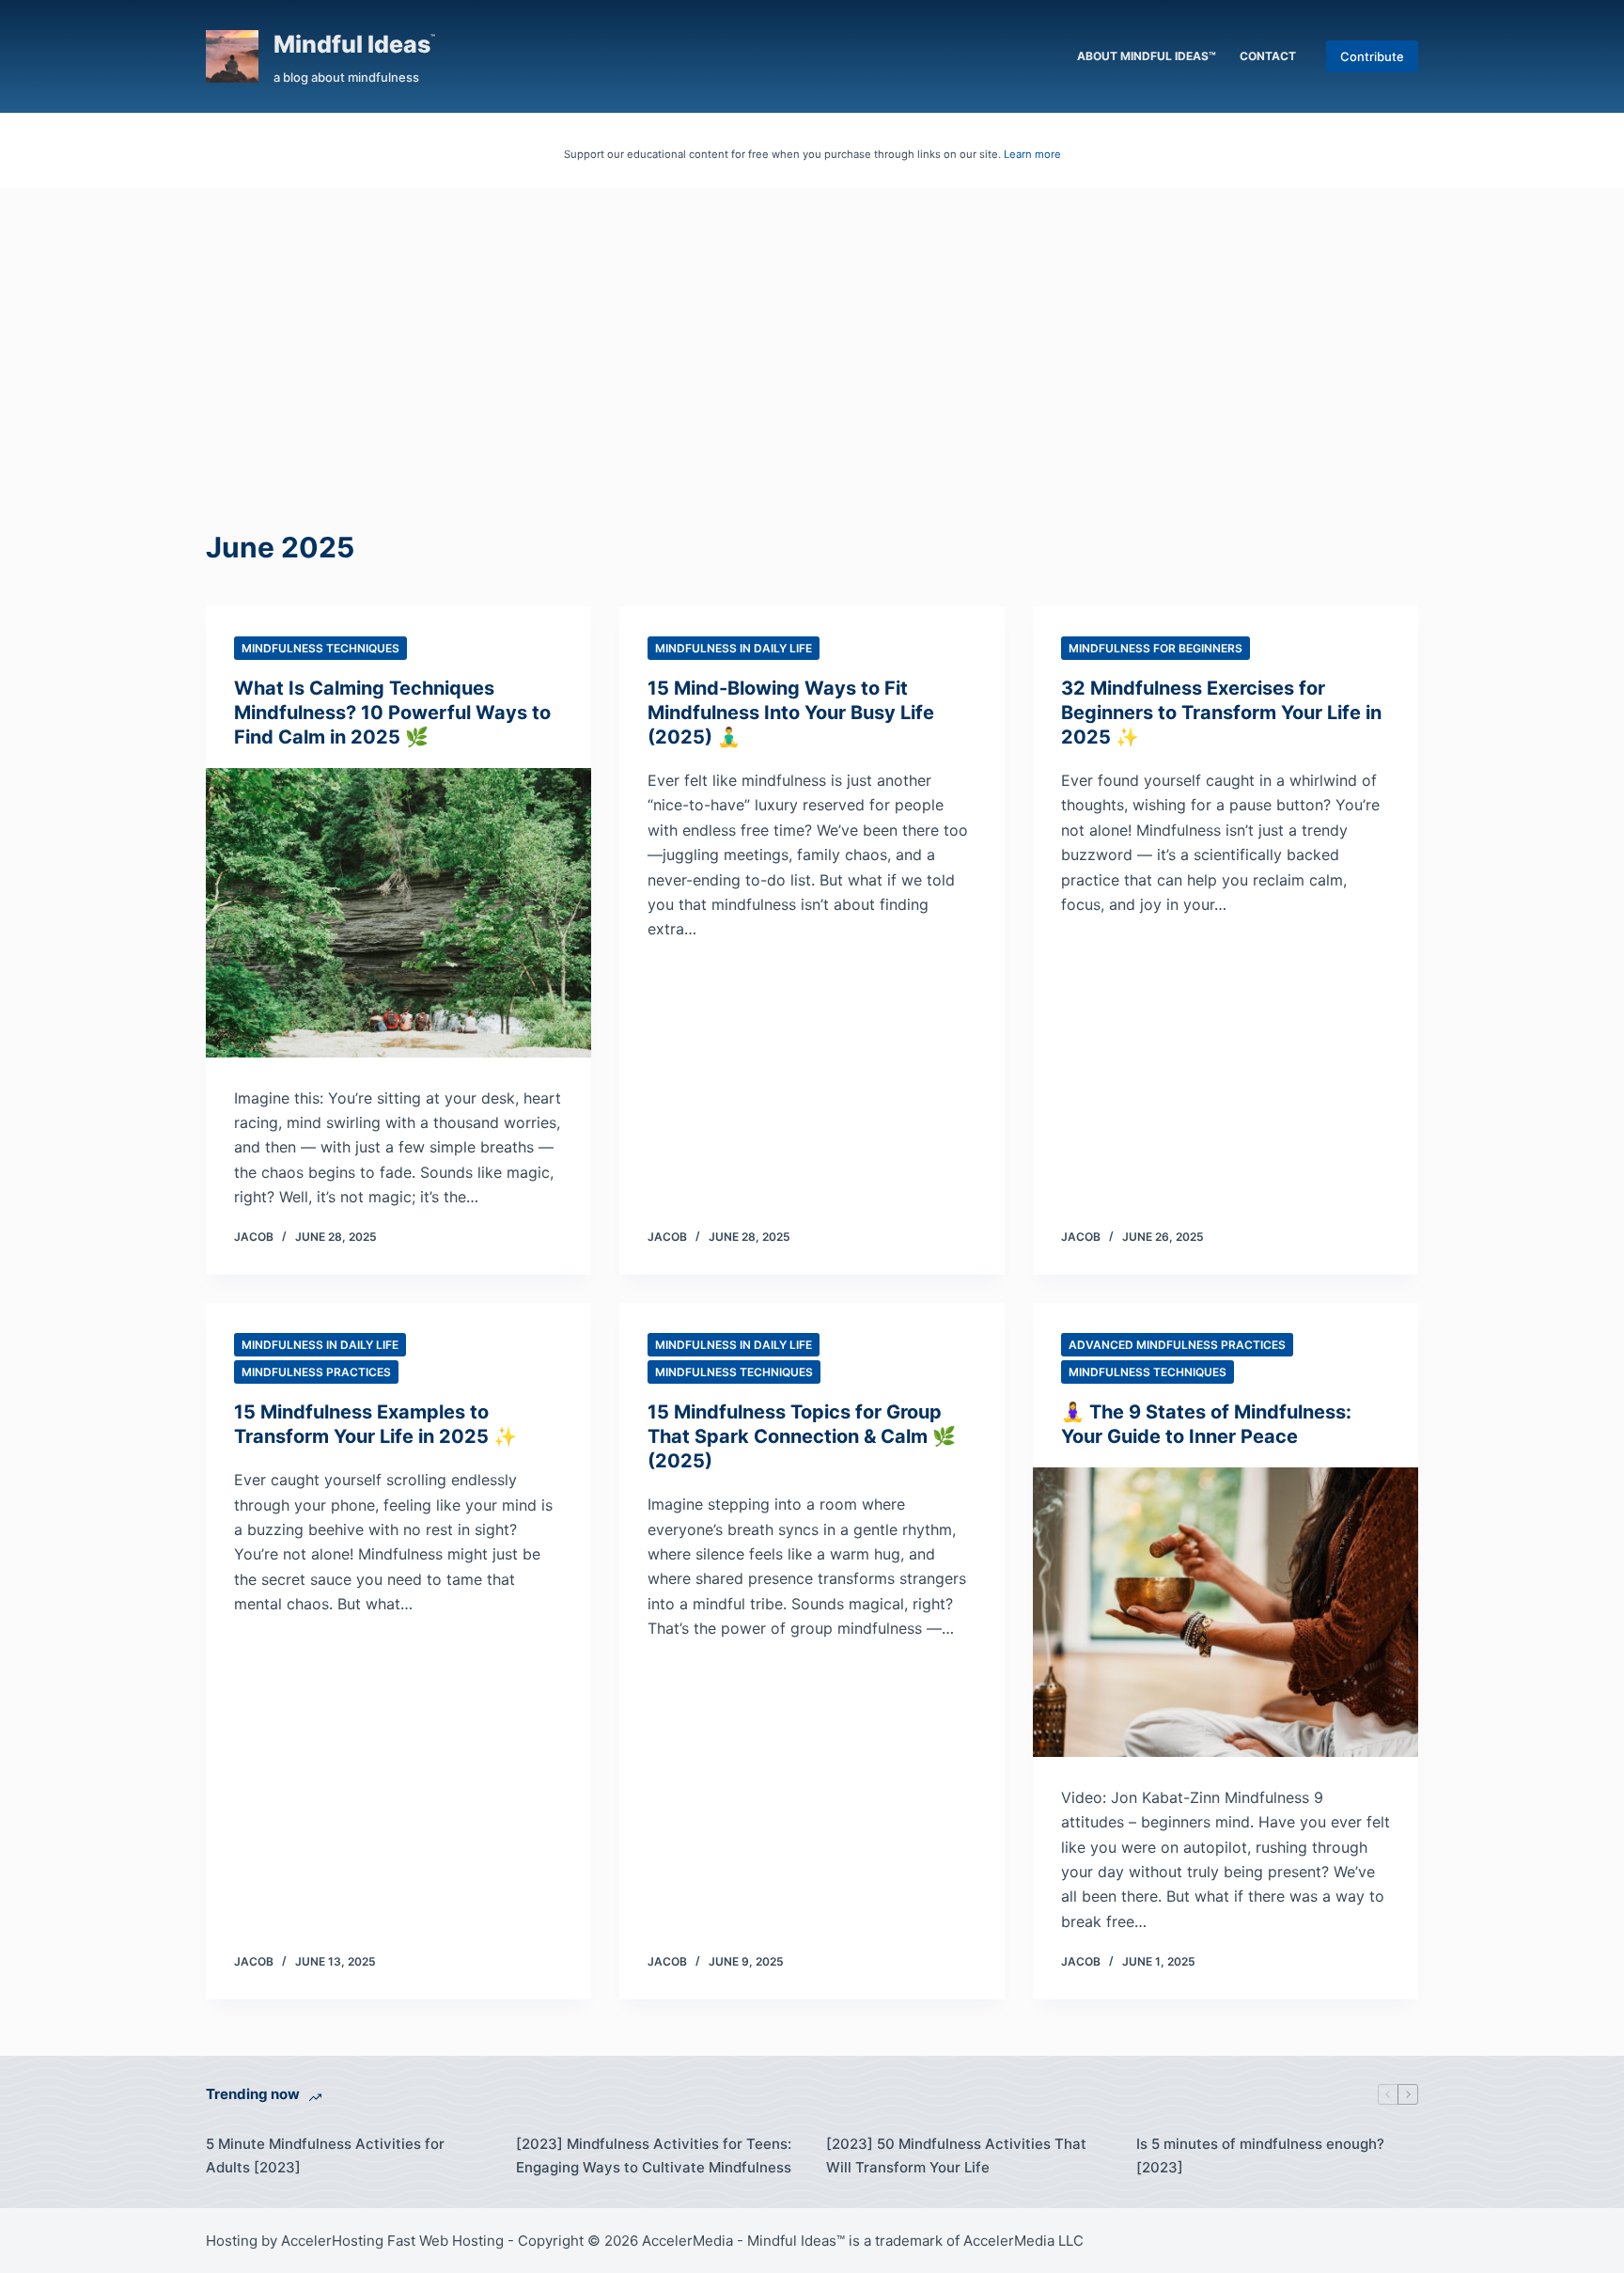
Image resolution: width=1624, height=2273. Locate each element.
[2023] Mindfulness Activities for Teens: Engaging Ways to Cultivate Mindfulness (654, 2155)
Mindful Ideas (352, 44)
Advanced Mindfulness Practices (1177, 1345)
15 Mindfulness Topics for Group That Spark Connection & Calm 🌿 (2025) (802, 1436)
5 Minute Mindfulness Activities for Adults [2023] (325, 2155)
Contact (1268, 56)
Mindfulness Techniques (320, 648)
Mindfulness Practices (316, 1372)
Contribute (1372, 56)
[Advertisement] (812, 329)
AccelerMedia (687, 2241)
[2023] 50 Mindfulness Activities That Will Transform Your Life (956, 2155)
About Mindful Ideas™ (1147, 56)
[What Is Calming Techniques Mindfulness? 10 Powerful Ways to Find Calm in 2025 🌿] (398, 913)
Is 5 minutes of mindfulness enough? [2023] (1260, 2155)
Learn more (1032, 154)
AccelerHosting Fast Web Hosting (392, 2241)
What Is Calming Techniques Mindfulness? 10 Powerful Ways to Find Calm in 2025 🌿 (392, 713)
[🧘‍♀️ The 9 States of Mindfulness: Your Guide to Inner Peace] (1226, 1612)
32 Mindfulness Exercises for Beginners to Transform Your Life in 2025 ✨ (1221, 713)
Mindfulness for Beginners (1156, 648)
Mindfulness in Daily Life (734, 648)
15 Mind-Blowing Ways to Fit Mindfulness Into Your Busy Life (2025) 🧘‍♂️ (791, 713)
